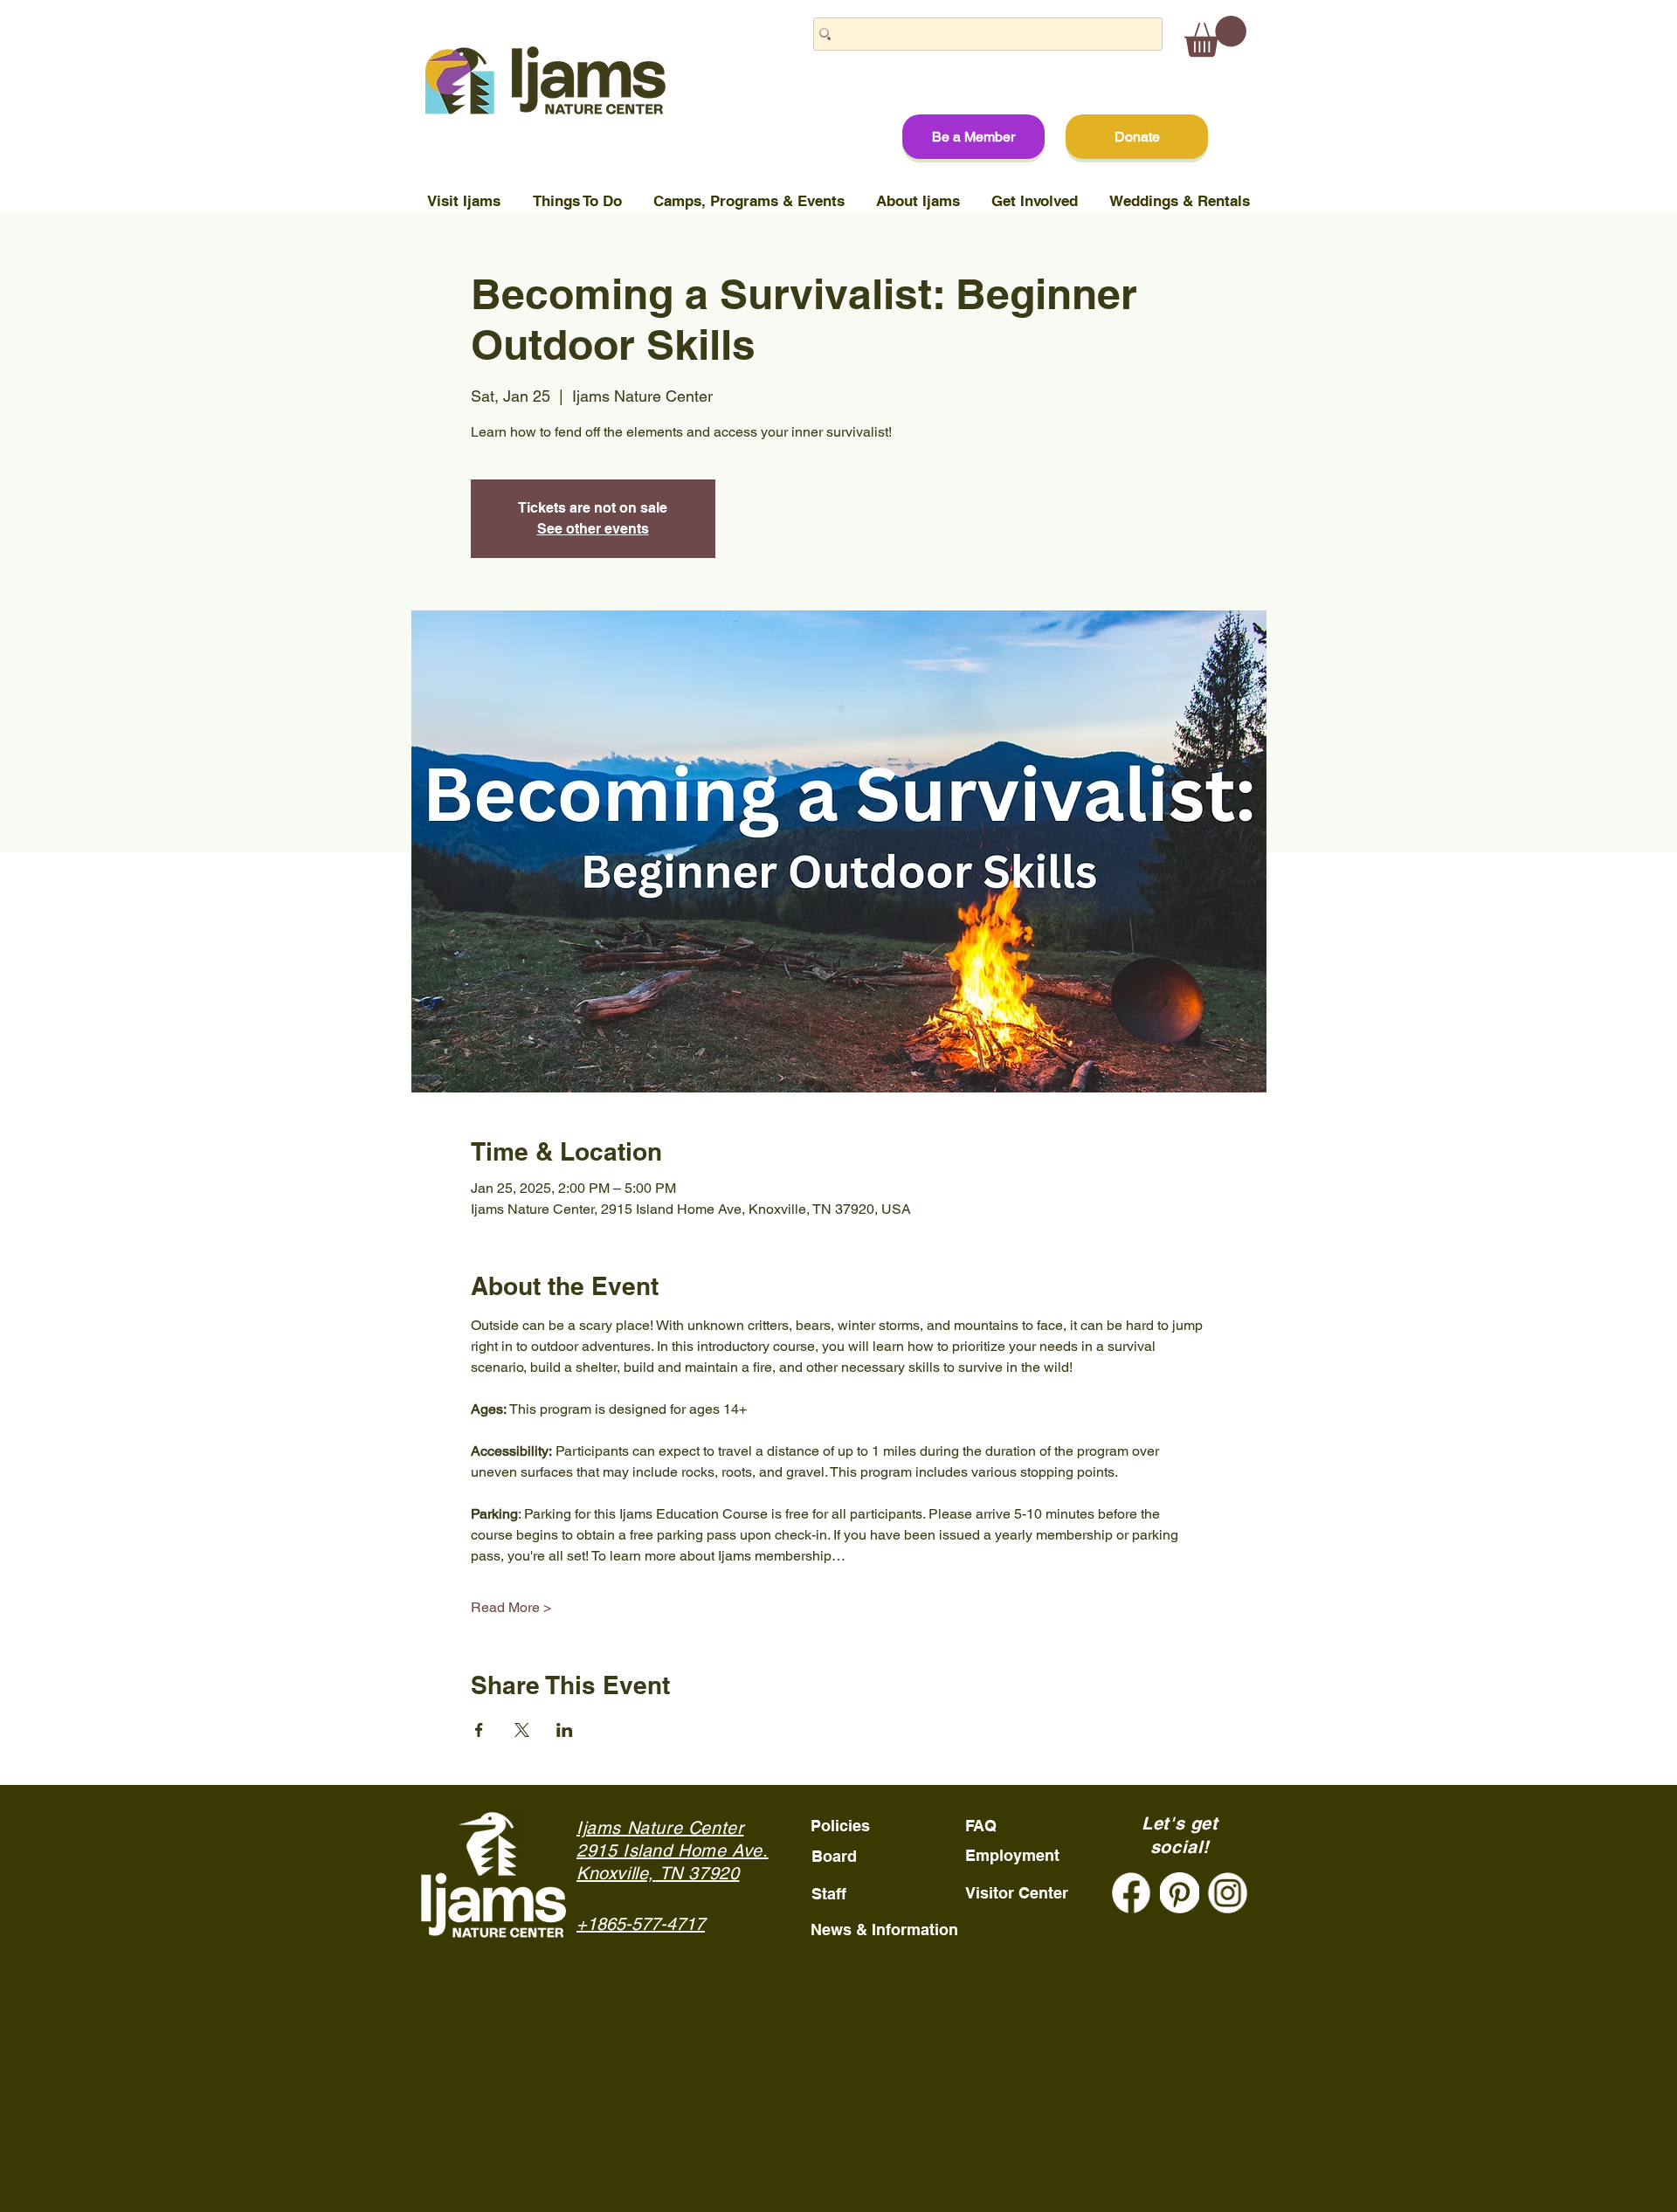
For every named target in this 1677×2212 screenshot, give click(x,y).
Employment (1012, 1855)
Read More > (511, 1607)
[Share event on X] (522, 1730)
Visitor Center (1017, 1893)
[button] (1215, 36)
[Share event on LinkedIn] (565, 1730)
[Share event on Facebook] (479, 1730)
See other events (593, 529)
